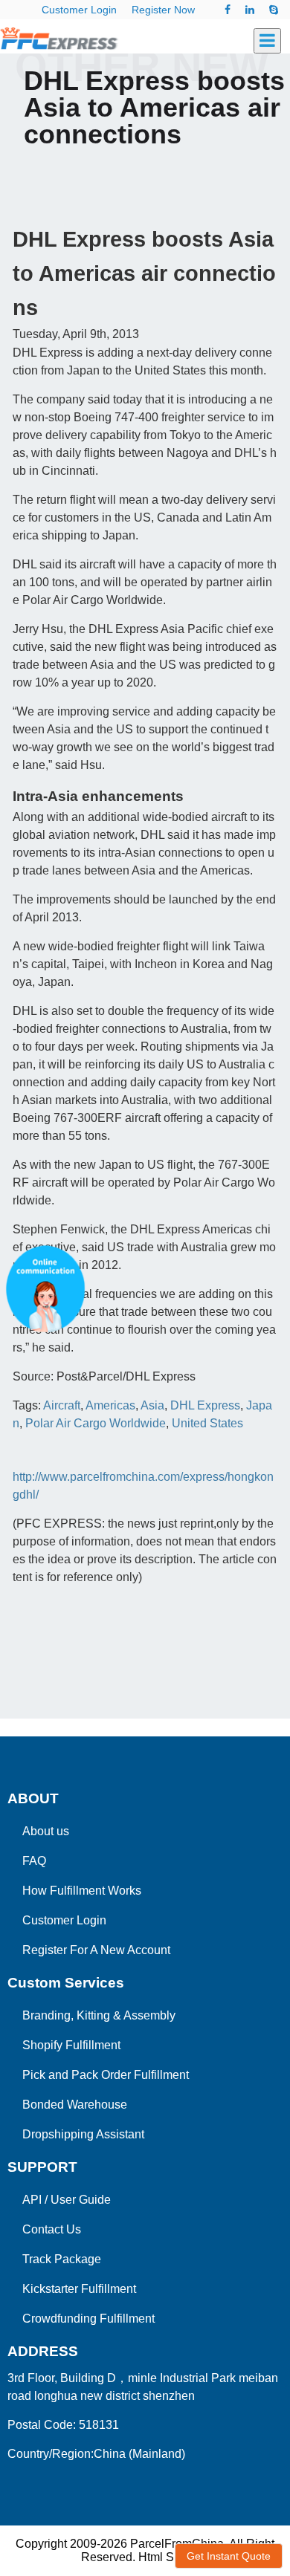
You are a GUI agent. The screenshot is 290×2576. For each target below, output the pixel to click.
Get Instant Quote (229, 2556)
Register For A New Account (96, 1950)
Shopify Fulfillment (71, 2045)
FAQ (34, 1861)
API (32, 2200)
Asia (152, 1405)
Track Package (62, 2259)
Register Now (163, 10)
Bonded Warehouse (75, 2105)
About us (46, 1831)
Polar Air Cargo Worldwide (96, 1423)
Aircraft (62, 1405)
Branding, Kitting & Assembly (99, 2015)
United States (207, 1423)
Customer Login (79, 10)
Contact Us (52, 2229)
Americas (110, 1405)
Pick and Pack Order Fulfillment (106, 2075)
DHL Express (205, 1405)
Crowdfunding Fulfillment (88, 2319)
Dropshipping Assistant (83, 2134)
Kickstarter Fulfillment (79, 2289)
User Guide (81, 2200)
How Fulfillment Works (82, 1891)
